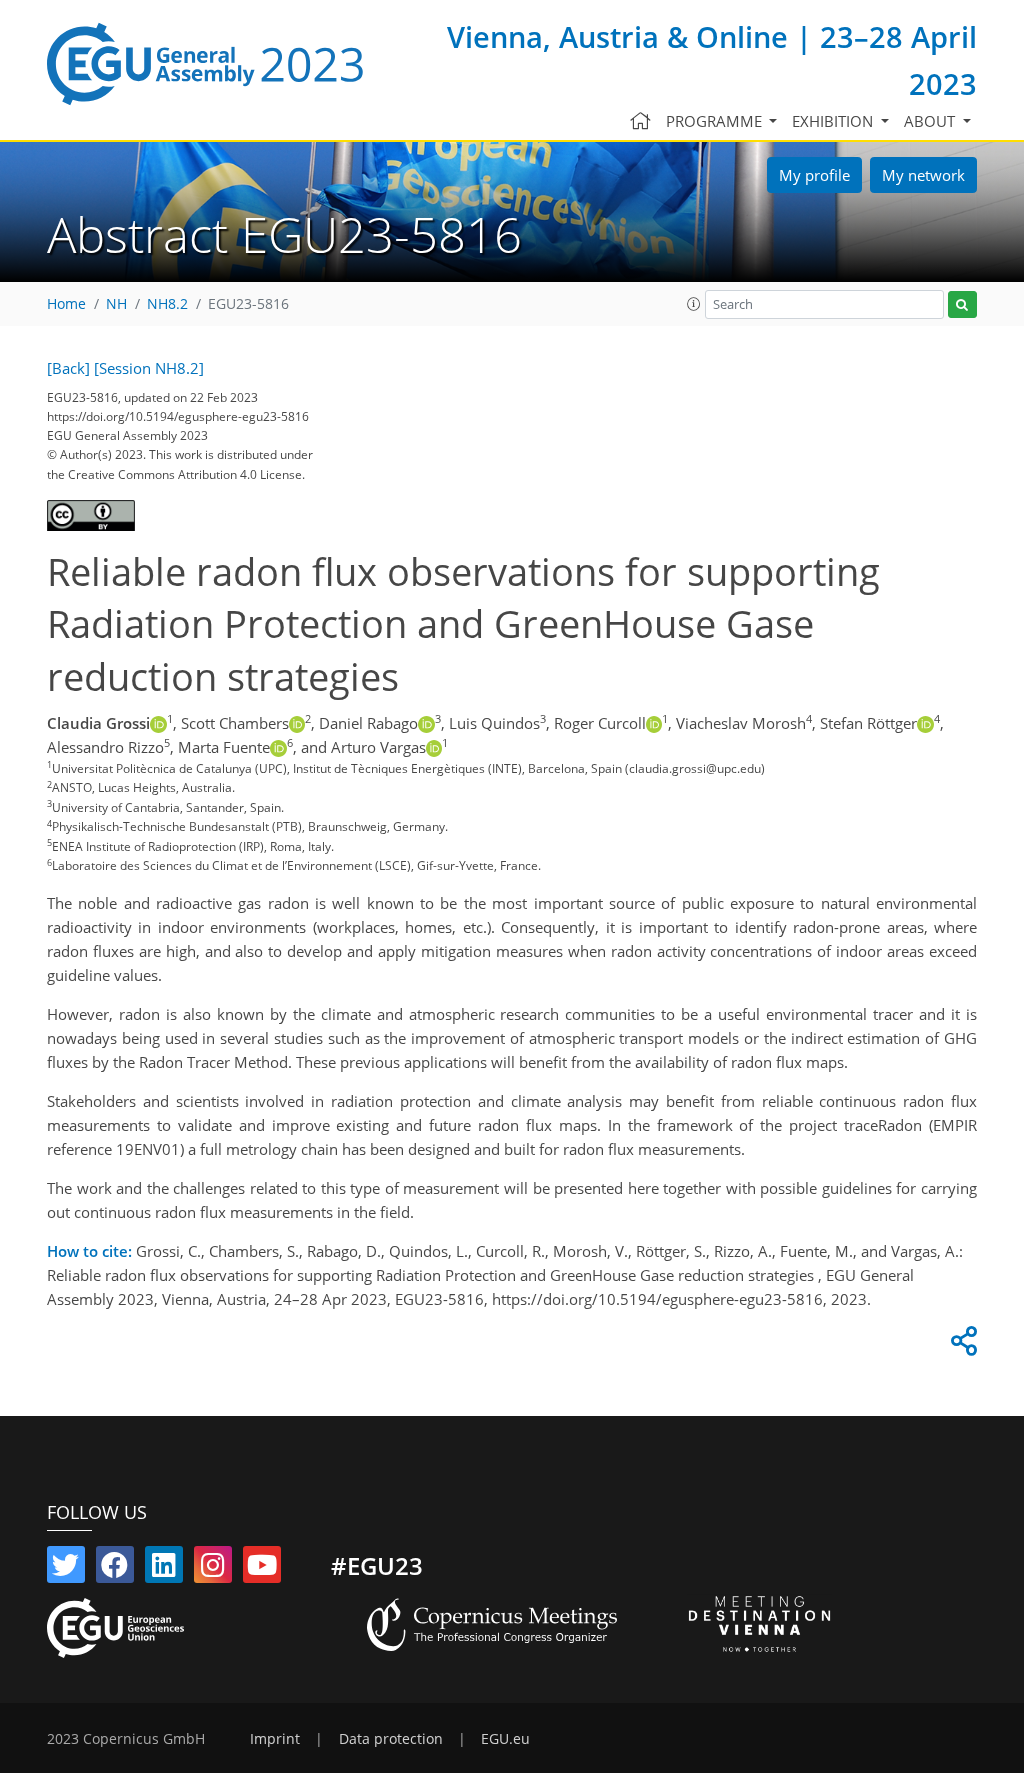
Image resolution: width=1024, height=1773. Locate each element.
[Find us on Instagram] (213, 1569)
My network (923, 175)
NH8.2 (167, 304)
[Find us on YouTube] (262, 1569)
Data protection (391, 1739)
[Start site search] (962, 304)
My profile (814, 175)
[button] (694, 304)
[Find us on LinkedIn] (164, 1569)
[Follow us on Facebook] (115, 1569)
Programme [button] (716, 121)
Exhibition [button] (834, 121)
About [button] (931, 121)
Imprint (275, 1739)
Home (66, 304)
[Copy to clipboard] (961, 1346)
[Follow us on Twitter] (66, 1569)
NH (116, 304)
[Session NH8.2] (149, 368)
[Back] (68, 368)
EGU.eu (505, 1739)
